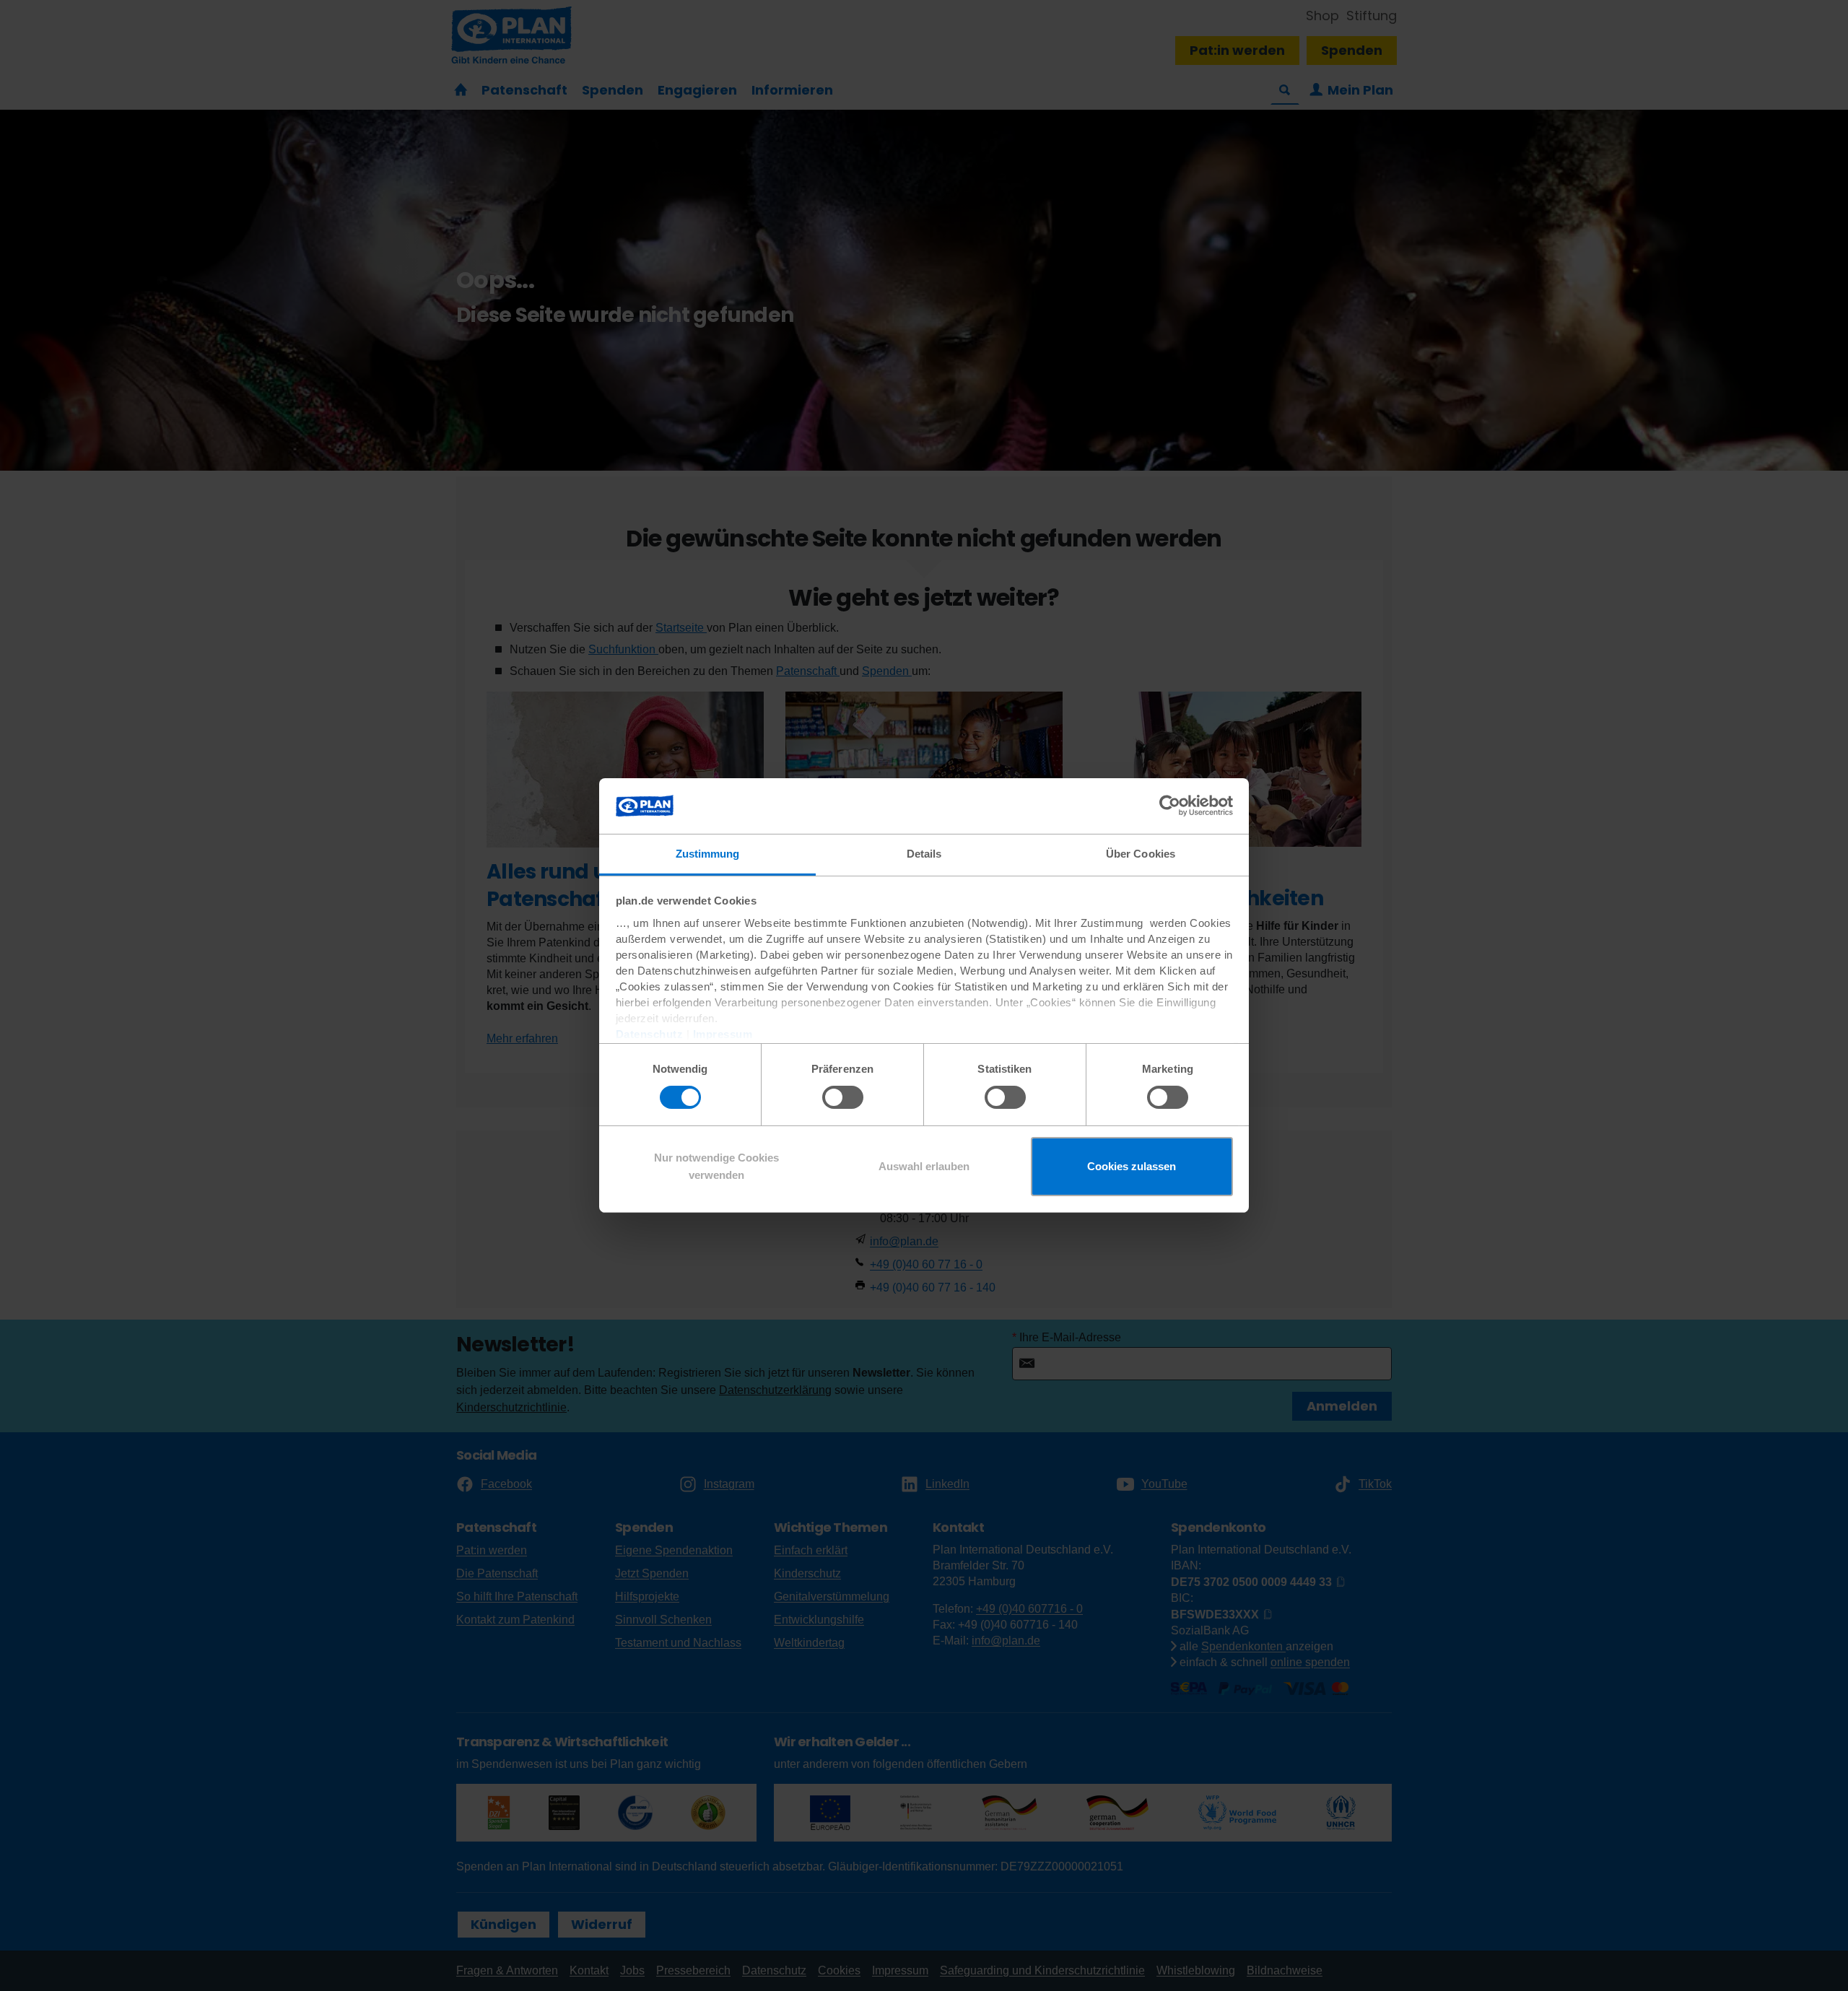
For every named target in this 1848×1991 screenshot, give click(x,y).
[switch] (843, 1097)
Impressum (723, 1034)
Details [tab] (924, 854)
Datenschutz (650, 1034)
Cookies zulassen (1132, 1166)
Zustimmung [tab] (708, 854)
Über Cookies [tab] (1141, 854)
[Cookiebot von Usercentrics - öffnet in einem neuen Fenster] (1170, 806)
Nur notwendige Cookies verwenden (716, 1166)
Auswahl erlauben (924, 1166)
